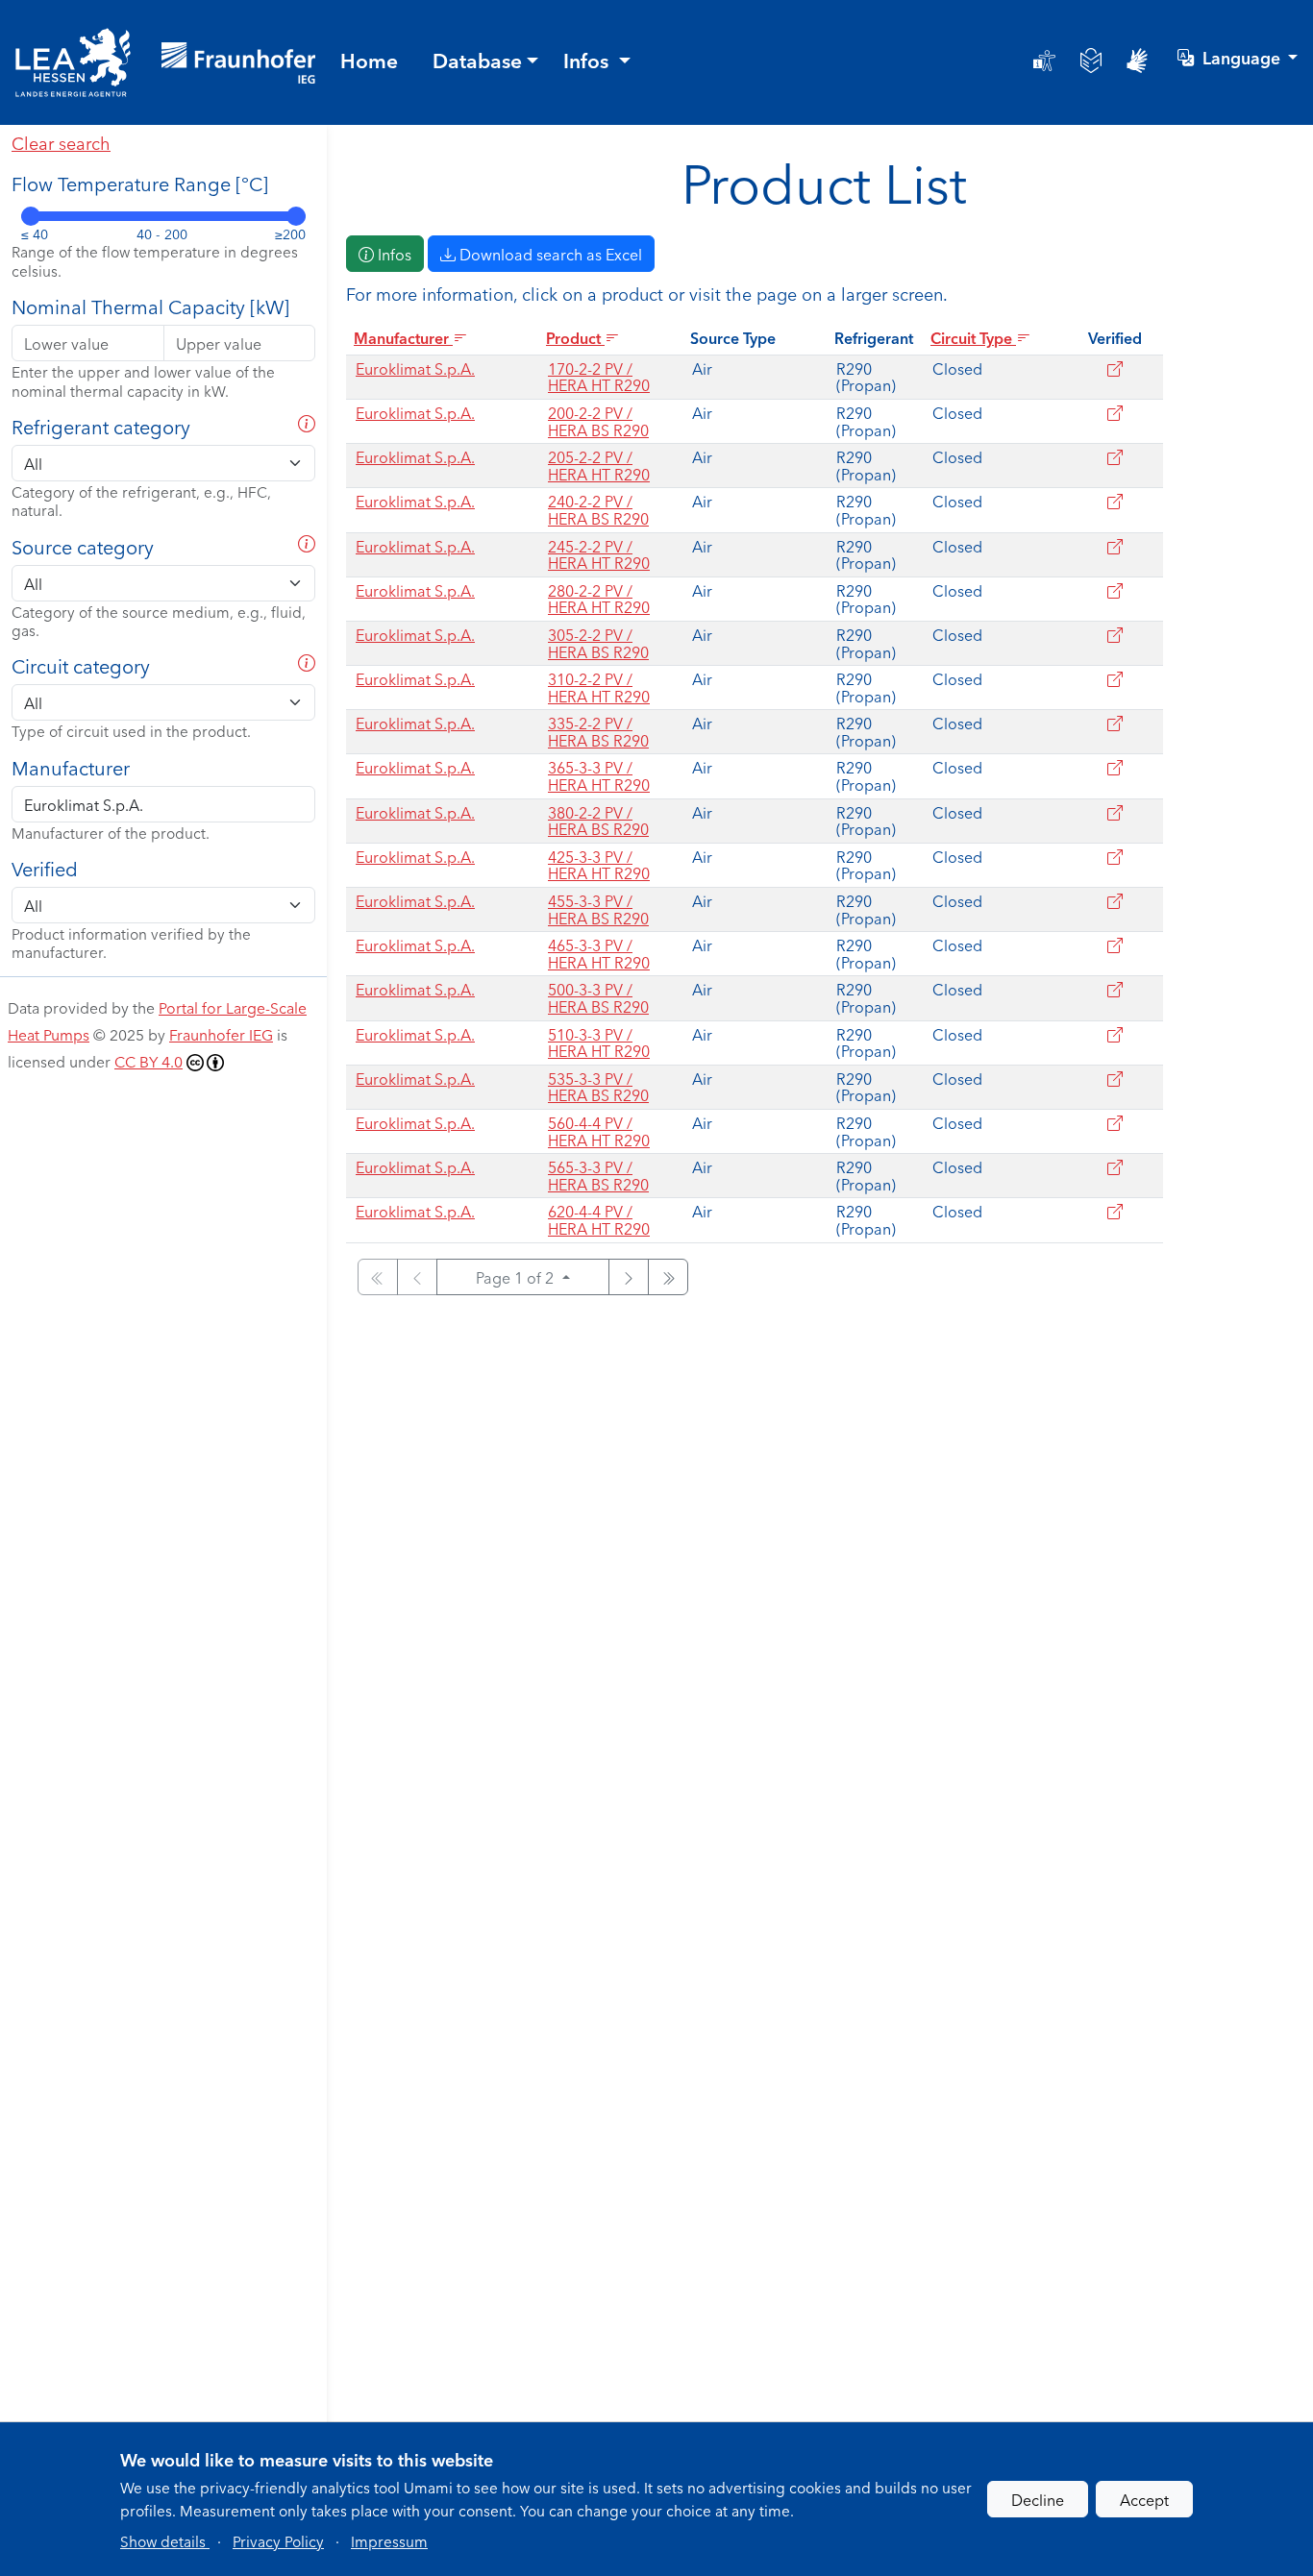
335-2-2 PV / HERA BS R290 (598, 731)
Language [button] (1243, 57)
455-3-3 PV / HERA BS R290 (598, 909)
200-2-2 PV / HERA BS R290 (598, 421)
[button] (165, 2540)
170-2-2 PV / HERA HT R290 (599, 377)
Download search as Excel (549, 254)
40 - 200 (162, 234)
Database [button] (477, 60)
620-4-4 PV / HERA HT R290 (599, 1219)
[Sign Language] (1137, 61)
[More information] (307, 543)
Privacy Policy (278, 2540)
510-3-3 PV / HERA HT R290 (599, 1043)
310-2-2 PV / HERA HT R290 (599, 687)
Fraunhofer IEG (221, 1034)
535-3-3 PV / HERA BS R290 (598, 1087)
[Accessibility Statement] (1044, 61)
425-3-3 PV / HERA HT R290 (599, 865)
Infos (393, 254)
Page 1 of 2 (517, 1277)
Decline (1038, 2499)
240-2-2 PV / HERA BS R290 (598, 509)
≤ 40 (35, 234)
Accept (1144, 2499)
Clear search (61, 142)
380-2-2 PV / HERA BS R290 (598, 821)
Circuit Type (973, 337)
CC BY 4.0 (149, 1061)
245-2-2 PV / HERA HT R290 (599, 554)
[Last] (668, 1277)
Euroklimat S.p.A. (415, 368)
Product (575, 337)
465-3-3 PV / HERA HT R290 (599, 953)
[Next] (629, 1277)
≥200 (290, 234)
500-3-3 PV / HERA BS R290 (598, 997)
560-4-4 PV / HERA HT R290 (599, 1131)
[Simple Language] (1091, 61)
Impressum (389, 2540)
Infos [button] (588, 60)
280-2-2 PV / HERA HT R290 (599, 599)
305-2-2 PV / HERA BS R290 (598, 643)
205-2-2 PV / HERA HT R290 (599, 465)
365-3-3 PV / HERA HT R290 (599, 775)
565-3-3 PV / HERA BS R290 (598, 1175)
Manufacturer (403, 337)
